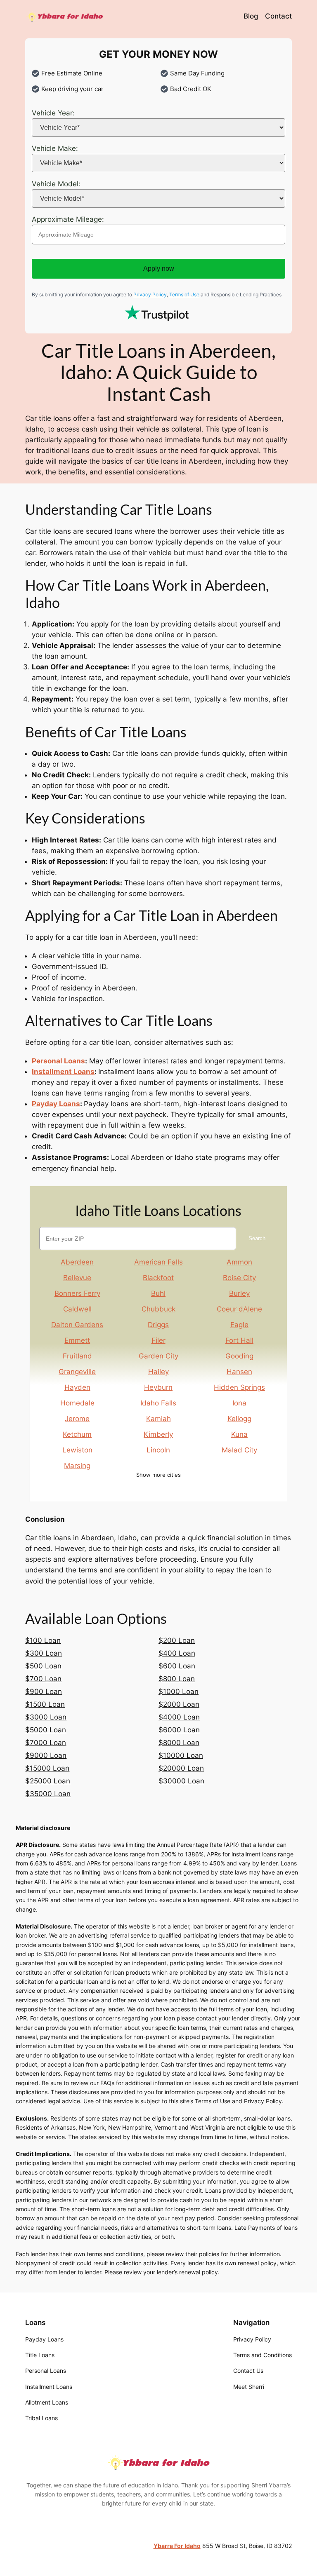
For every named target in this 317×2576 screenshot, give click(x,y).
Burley (239, 1293)
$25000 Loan (48, 1781)
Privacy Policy (150, 294)
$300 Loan (44, 1653)
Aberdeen (78, 1262)
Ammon (239, 1262)
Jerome (78, 1419)
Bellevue (78, 1278)
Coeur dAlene (239, 1309)
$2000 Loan (179, 1704)
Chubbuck (158, 1309)
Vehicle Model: (56, 184)
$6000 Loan (179, 1730)
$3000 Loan (46, 1717)
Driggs (158, 1325)
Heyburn (158, 1387)
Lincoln (158, 1450)
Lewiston (77, 1450)
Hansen (239, 1372)
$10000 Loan (181, 1755)
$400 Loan (177, 1653)
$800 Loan (177, 1679)
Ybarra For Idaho (177, 2546)
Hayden (77, 1387)
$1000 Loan (179, 1692)
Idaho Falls (158, 1403)
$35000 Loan (48, 1794)
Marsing (78, 1466)
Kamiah (158, 1419)
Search (257, 1238)
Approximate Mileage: (68, 219)
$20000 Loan (181, 1768)
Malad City (239, 1450)
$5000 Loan (46, 1730)
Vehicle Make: (55, 148)
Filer (158, 1340)
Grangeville (78, 1372)
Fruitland (77, 1356)
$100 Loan (43, 1640)
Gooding (239, 1356)
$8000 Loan (179, 1743)
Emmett (78, 1340)
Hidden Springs (239, 1387)
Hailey (158, 1372)
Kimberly (158, 1434)
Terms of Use (184, 294)
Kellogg (239, 1419)
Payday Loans (56, 1104)
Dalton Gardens (78, 1325)
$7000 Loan (46, 1743)
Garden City (158, 1356)
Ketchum (78, 1434)
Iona (239, 1403)
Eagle (239, 1325)
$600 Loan (177, 1666)
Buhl (158, 1293)
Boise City (239, 1278)
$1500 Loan (45, 1704)
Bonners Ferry (77, 1293)
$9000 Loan (46, 1755)
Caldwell (77, 1309)
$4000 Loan (179, 1717)
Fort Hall (239, 1340)
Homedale (77, 1403)
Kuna (239, 1434)
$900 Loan (44, 1692)
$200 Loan (177, 1640)
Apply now (159, 269)
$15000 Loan (47, 1768)
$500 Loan (43, 1666)
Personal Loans (58, 1061)
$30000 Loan (181, 1781)
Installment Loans (63, 1072)
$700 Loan (43, 1679)
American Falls (158, 1262)
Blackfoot (158, 1278)
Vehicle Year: (53, 113)
